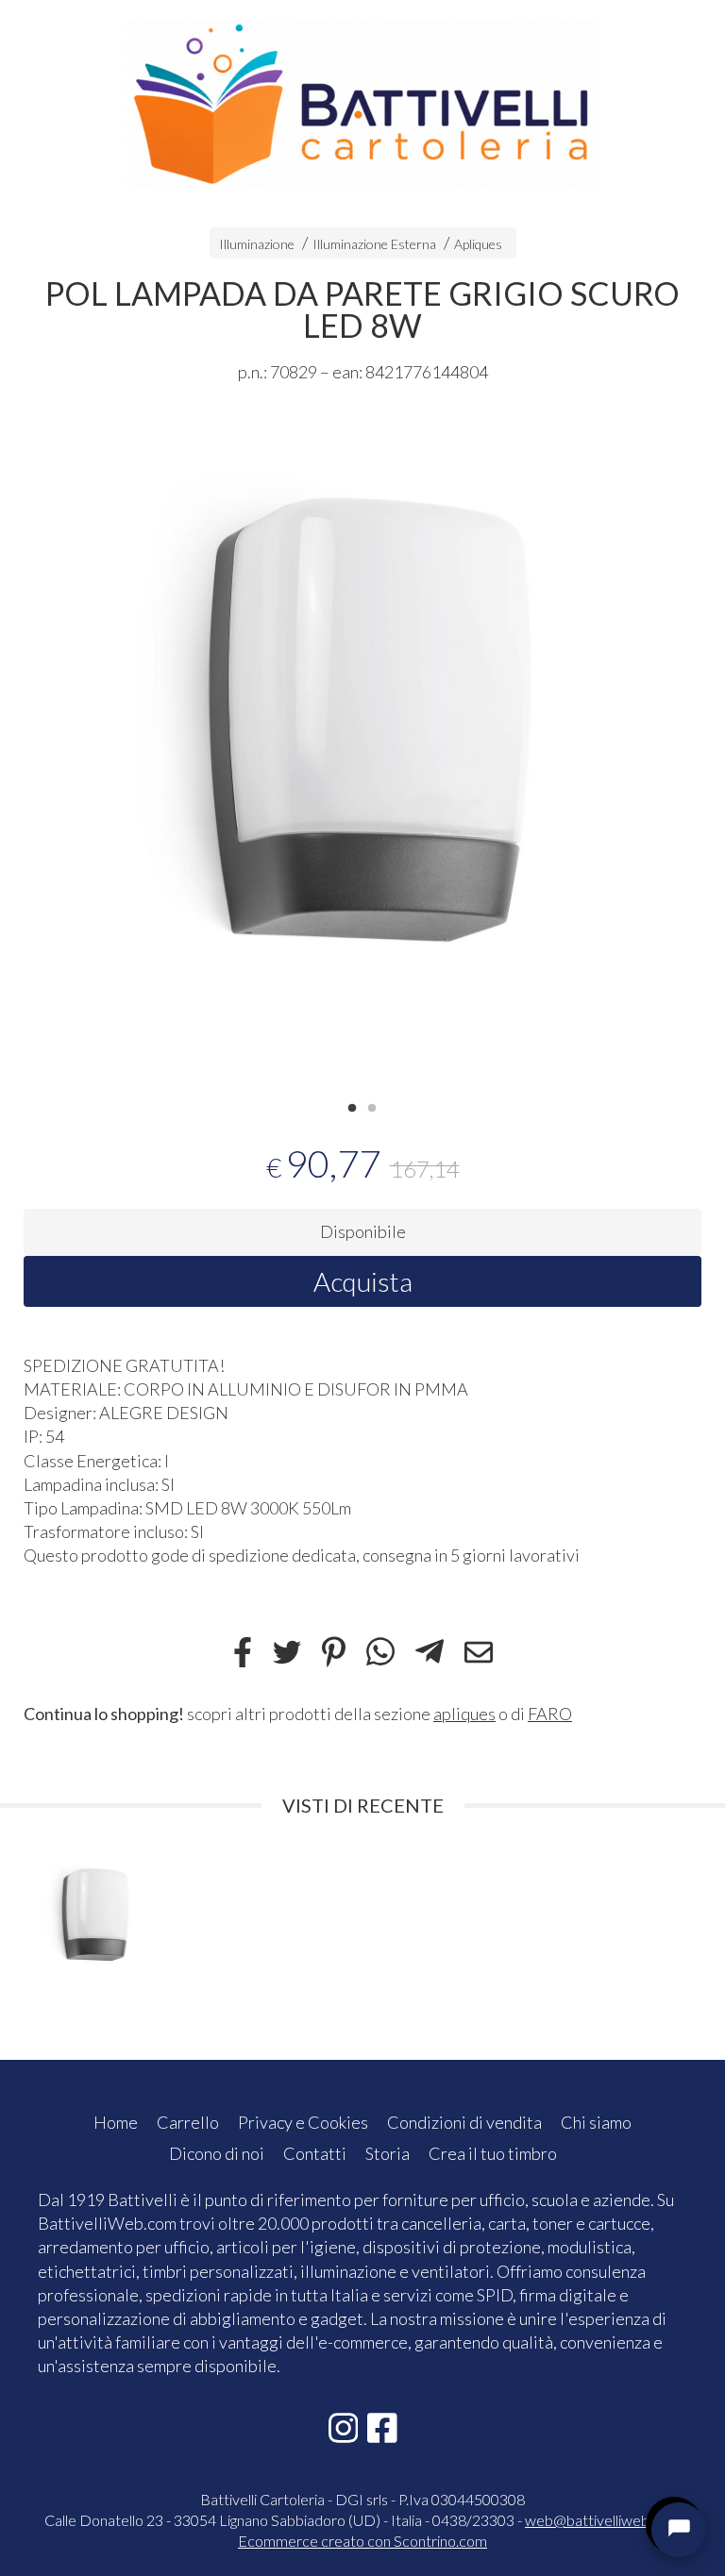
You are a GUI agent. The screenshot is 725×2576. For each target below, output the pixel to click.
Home (116, 2122)
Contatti (315, 2153)
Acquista (363, 1281)
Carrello (188, 2122)
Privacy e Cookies (303, 2122)
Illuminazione (257, 244)
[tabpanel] (362, 751)
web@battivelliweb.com (603, 2520)
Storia (388, 2153)
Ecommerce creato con (362, 2541)
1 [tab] (352, 1106)
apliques (464, 1714)
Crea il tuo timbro (493, 2153)
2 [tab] (372, 1106)
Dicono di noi (217, 2153)
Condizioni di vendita (464, 2122)
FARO (550, 1714)
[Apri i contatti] (679, 2530)
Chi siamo (596, 2122)
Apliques (478, 244)
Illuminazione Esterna (374, 244)
